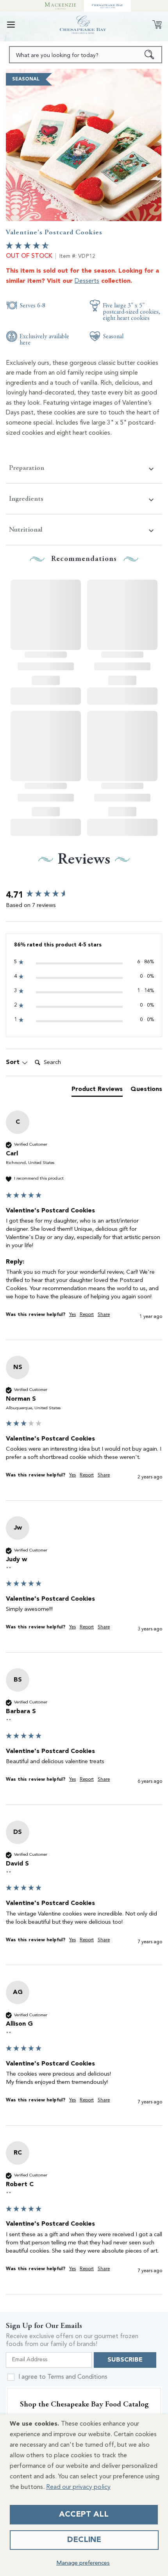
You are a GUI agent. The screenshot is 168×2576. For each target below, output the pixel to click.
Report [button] (87, 1315)
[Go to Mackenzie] (61, 6)
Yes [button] (72, 1315)
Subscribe (125, 2360)
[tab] (97, 1091)
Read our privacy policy (78, 2487)
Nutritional (26, 529)
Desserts (87, 281)
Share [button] (104, 1315)
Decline (84, 2540)
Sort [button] (14, 1062)
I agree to (63, 2377)
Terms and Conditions (77, 2377)
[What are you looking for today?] (149, 55)
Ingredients (26, 499)
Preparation (27, 468)
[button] (11, 25)
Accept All (84, 2515)
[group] (84, 895)
